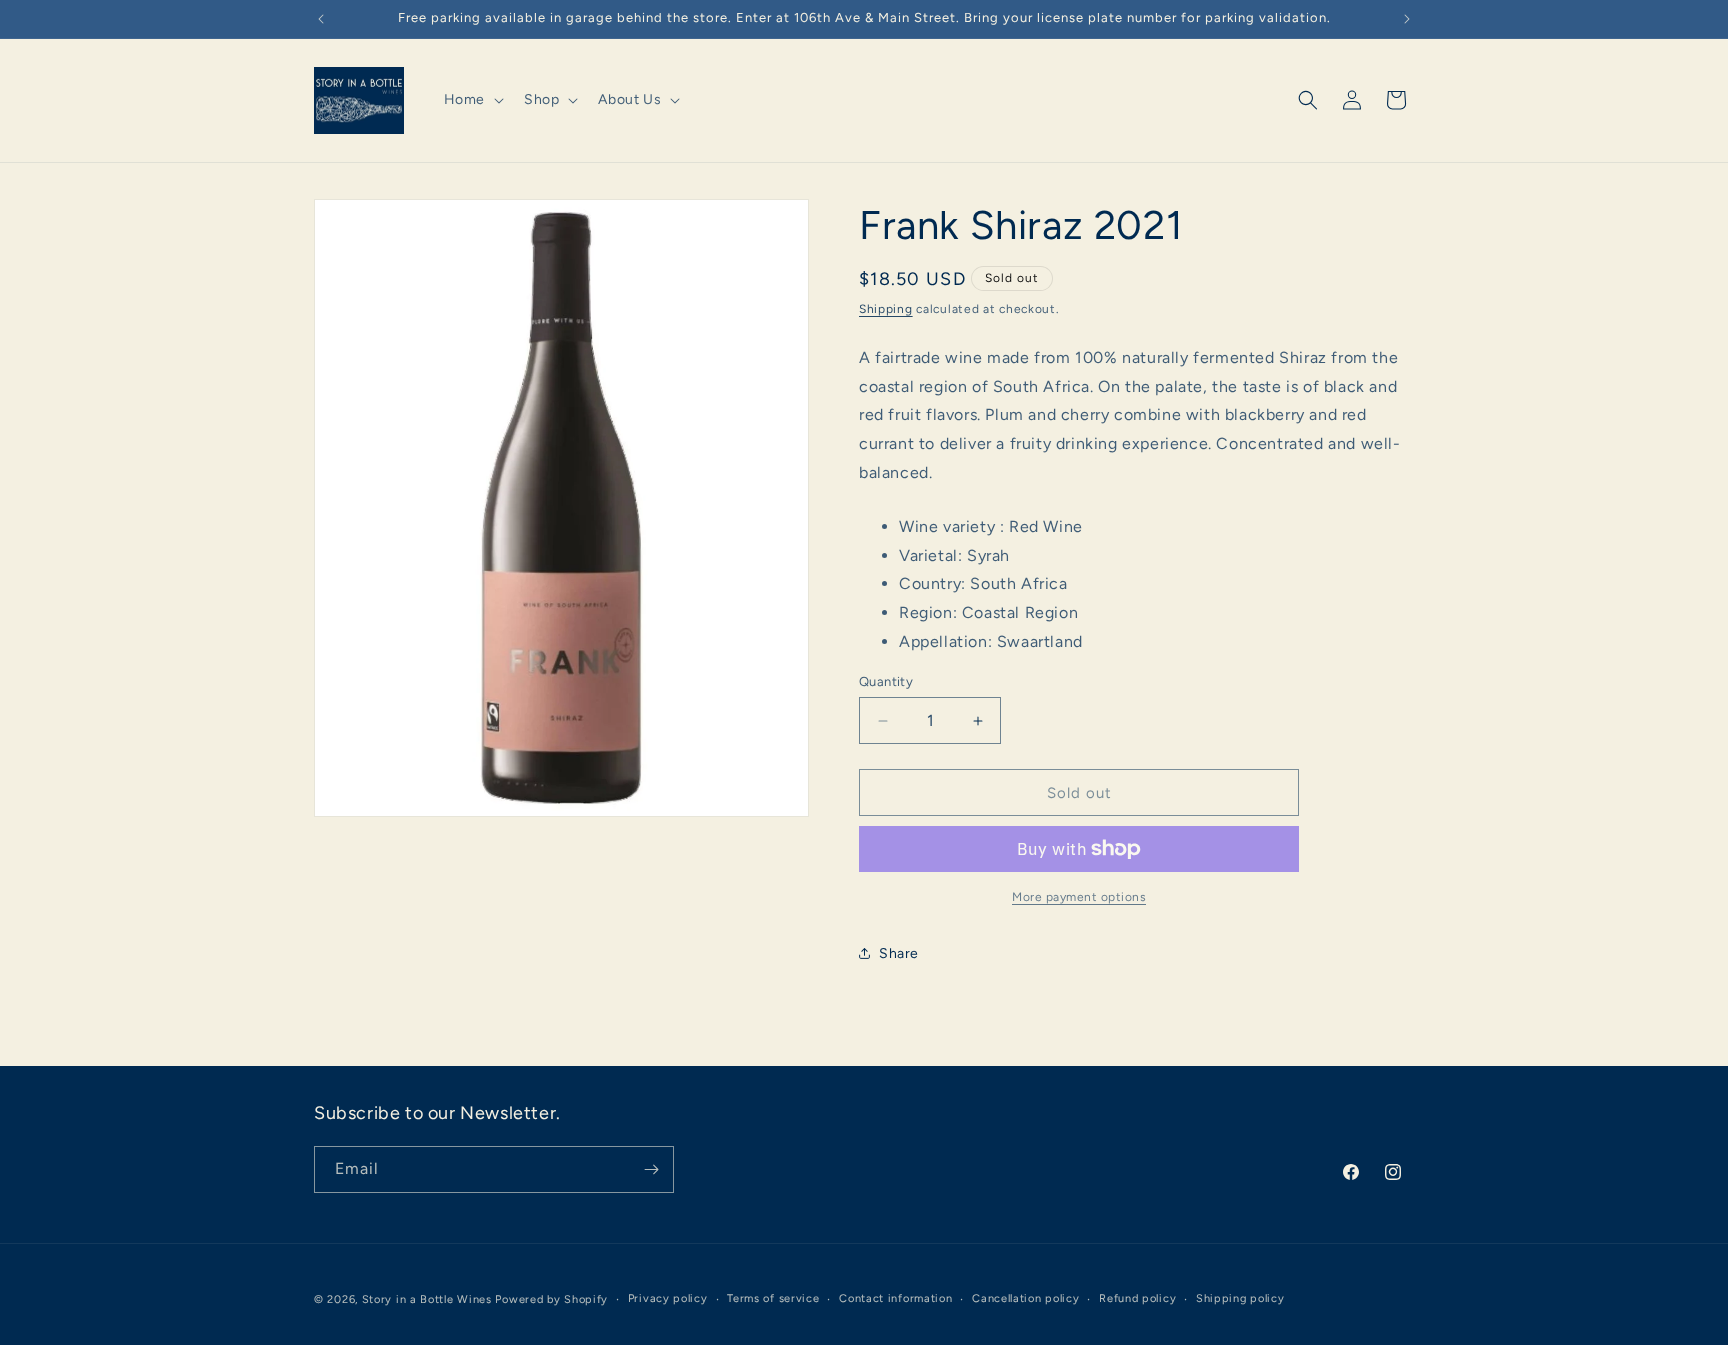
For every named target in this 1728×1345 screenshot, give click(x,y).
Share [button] (899, 953)
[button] (472, 100)
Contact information (895, 1298)
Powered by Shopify (551, 1299)
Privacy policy (668, 1298)
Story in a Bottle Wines (427, 1299)
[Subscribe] (651, 1169)
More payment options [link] (1079, 897)
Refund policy (1137, 1298)
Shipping (886, 309)
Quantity (886, 681)
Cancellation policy (1025, 1298)
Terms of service (773, 1298)
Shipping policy (1240, 1298)
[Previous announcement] (321, 19)
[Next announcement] (1407, 19)
